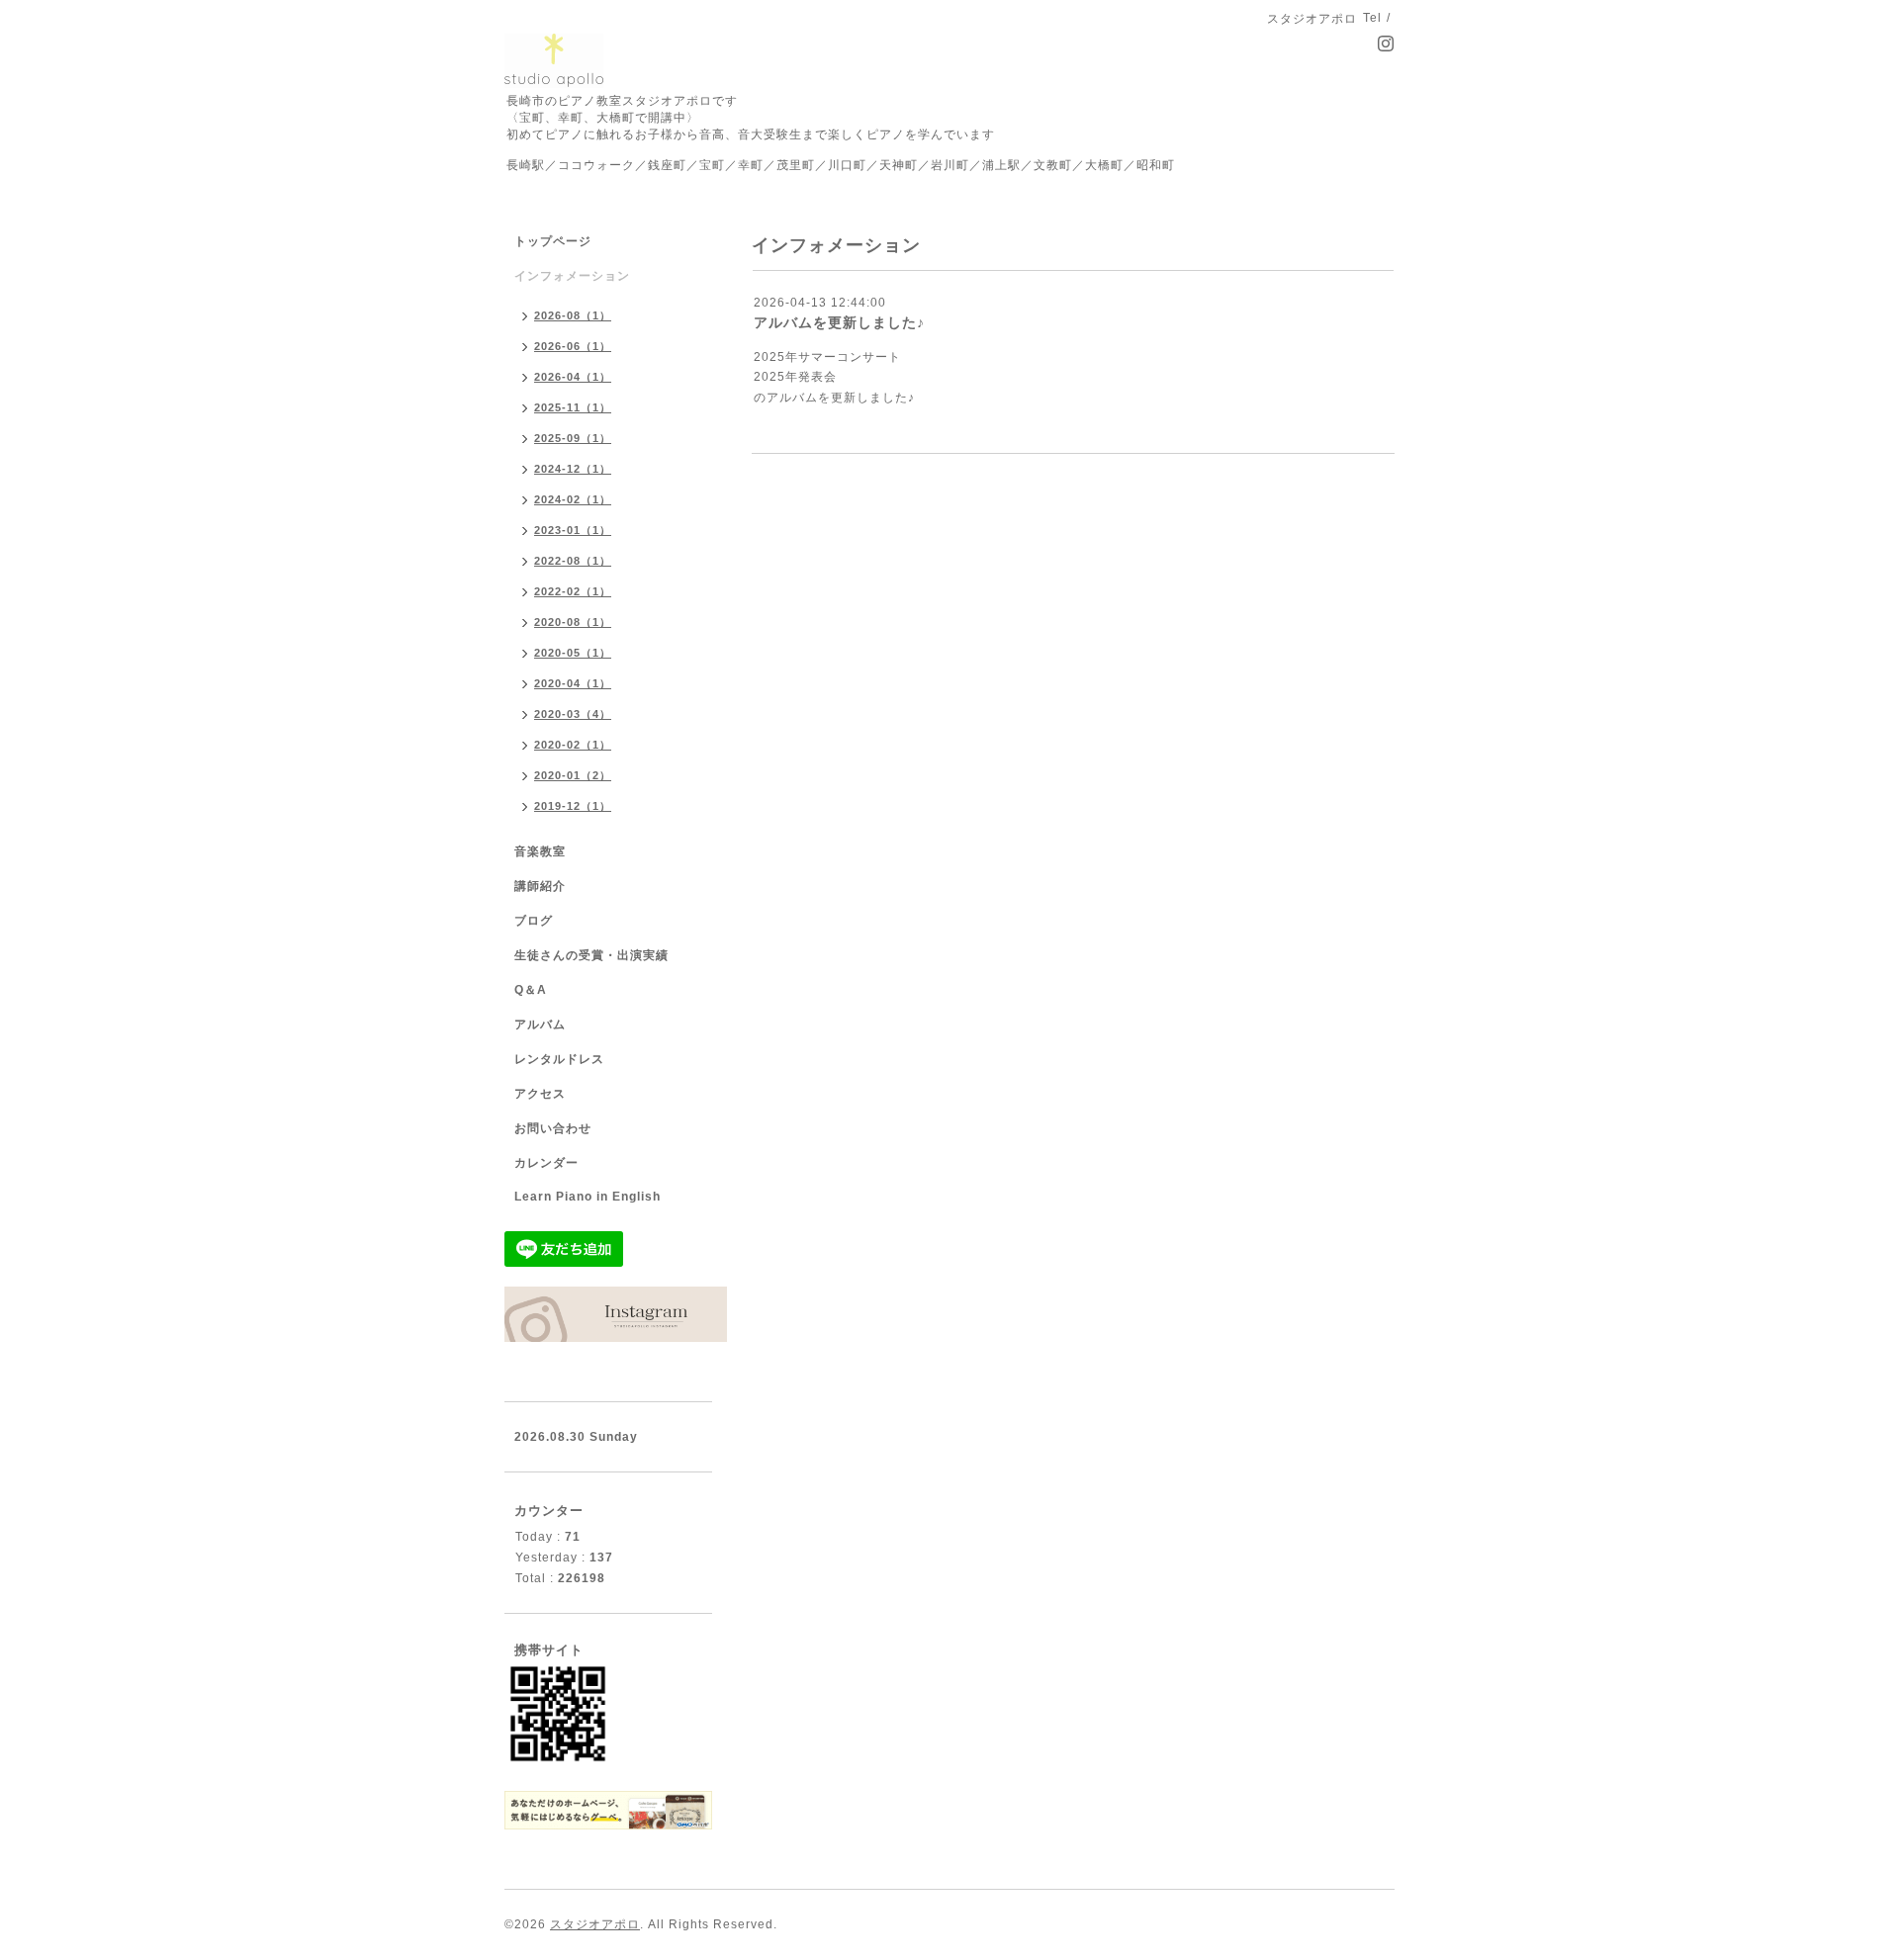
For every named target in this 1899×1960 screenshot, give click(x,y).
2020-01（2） (573, 775)
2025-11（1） (573, 407)
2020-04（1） (573, 683)
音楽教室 (540, 851)
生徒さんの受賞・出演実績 (591, 955)
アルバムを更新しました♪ (839, 322)
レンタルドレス (559, 1059)
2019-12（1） (573, 806)
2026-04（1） (573, 377)
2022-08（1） (573, 561)
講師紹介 (540, 886)
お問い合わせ (553, 1128)
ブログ (534, 921)
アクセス (540, 1094)
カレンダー (546, 1163)
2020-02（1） (573, 745)
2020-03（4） (573, 714)
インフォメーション (572, 276)
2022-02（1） (573, 591)
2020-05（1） (573, 653)
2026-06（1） (573, 346)
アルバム (540, 1025)
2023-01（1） (573, 530)
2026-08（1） (573, 315)
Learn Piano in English (588, 1197)
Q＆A (531, 990)
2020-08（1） (573, 622)
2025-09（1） (573, 438)
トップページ (553, 241)
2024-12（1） (573, 469)
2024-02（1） (573, 499)
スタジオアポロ (595, 1924)
